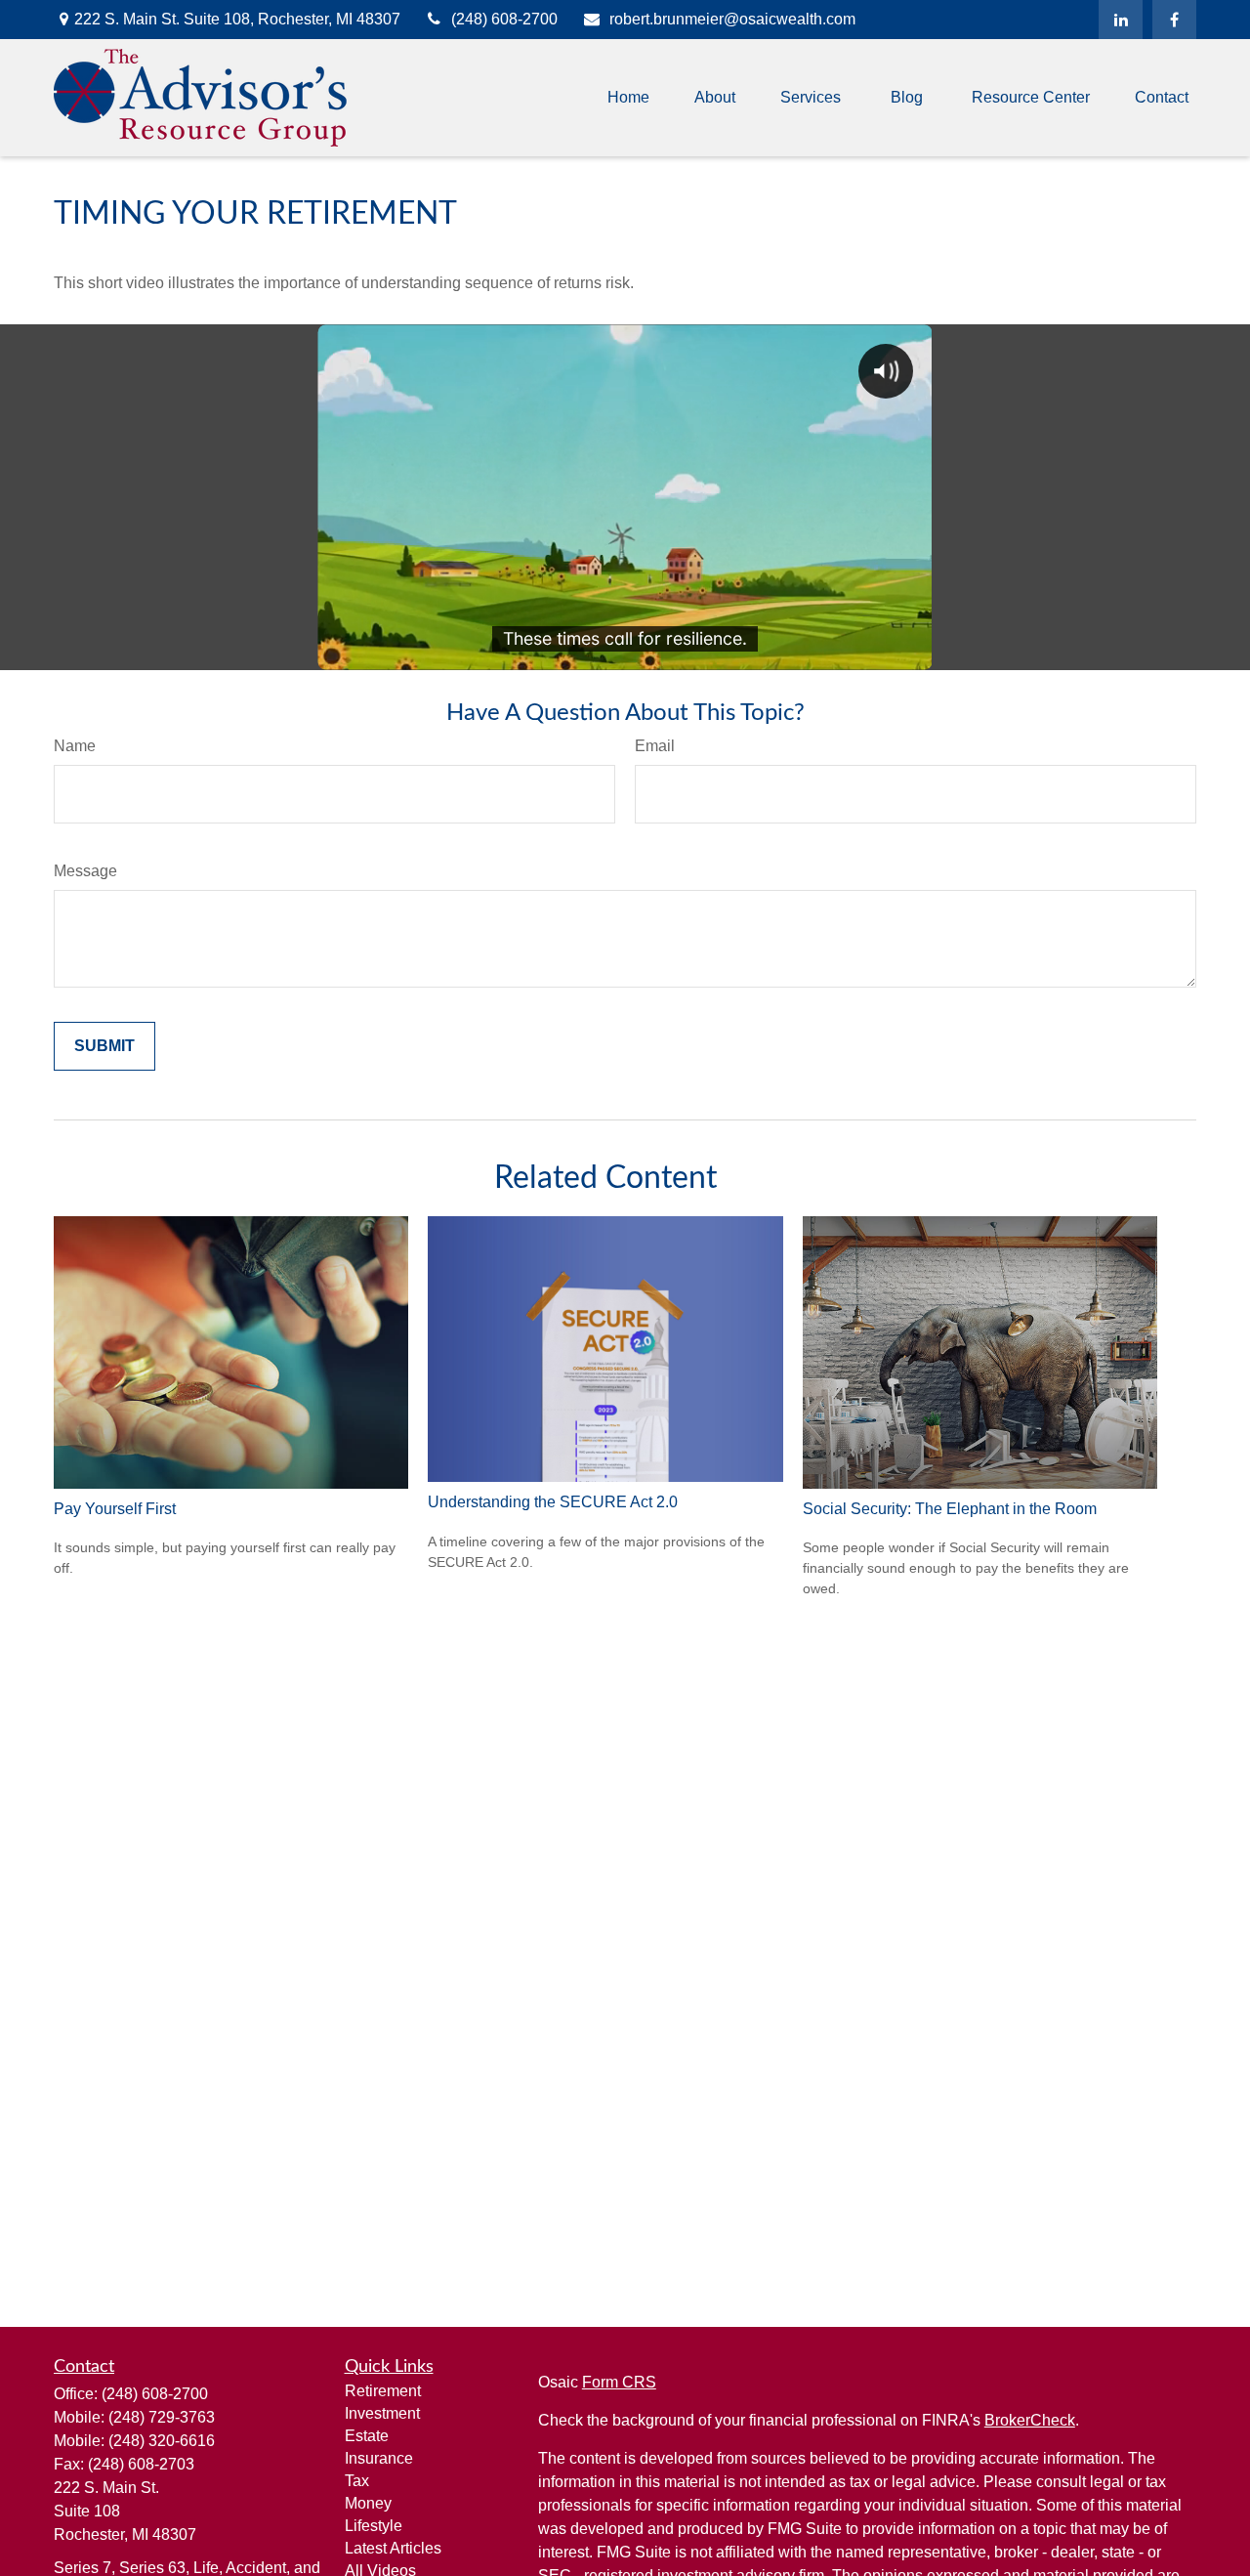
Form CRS (619, 2382)
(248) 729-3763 (162, 2417)
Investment (382, 2413)
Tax (357, 2481)
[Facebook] (1174, 20)
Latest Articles (393, 2548)
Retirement (383, 2391)
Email (655, 746)
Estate (367, 2436)
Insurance (379, 2458)
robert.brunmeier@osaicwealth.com (732, 19)
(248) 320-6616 (162, 2441)
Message (85, 871)
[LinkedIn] (1121, 20)
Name (75, 746)
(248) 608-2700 (504, 19)
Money (368, 2503)
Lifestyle (374, 2526)
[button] (628, 98)
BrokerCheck (1030, 2420)
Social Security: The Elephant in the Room (950, 1509)
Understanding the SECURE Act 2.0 (553, 1502)
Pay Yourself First (115, 1509)
